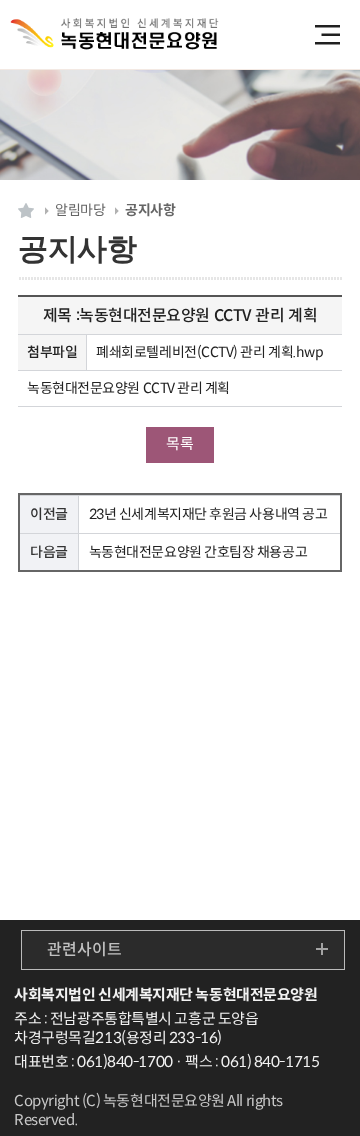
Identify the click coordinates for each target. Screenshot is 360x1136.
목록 (179, 443)
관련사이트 (84, 949)
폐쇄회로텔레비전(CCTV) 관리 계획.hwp (209, 352)
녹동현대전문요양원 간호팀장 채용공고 (198, 552)
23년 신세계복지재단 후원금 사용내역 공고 (208, 514)
